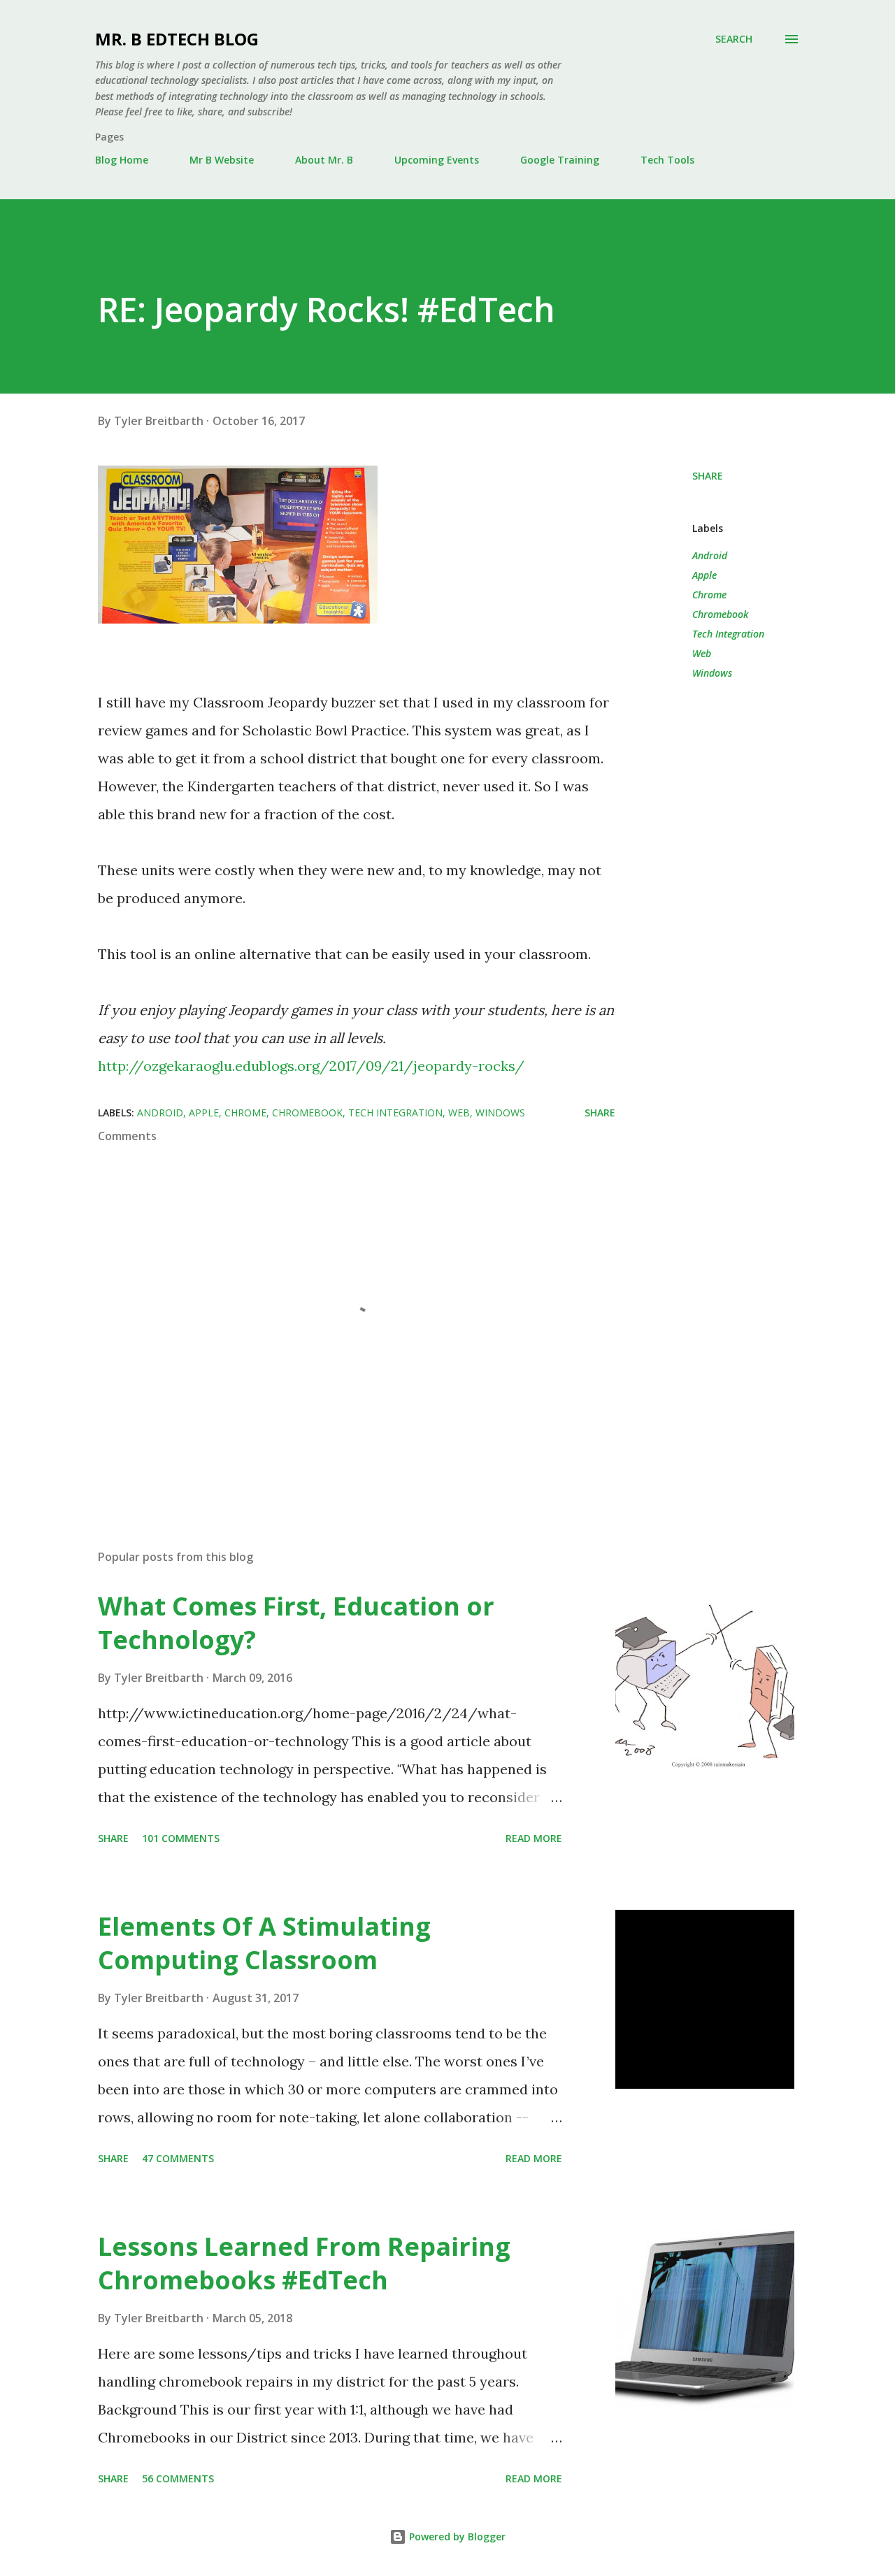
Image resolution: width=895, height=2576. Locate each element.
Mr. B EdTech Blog (177, 39)
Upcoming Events (437, 160)
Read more (534, 1838)
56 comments (178, 2478)
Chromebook (720, 614)
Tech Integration (728, 634)
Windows (712, 673)
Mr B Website (222, 160)
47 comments (178, 2158)
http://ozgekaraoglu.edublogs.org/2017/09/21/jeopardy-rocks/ (311, 1066)
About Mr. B (324, 160)
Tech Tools (667, 160)
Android (710, 555)
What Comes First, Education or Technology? (296, 1623)
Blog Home (122, 160)
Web (702, 653)
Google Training (560, 160)
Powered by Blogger (456, 2537)
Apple (704, 575)
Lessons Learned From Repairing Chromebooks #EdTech (304, 2263)
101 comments (181, 1838)
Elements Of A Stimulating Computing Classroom (264, 1943)
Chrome (709, 595)
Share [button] (708, 476)
